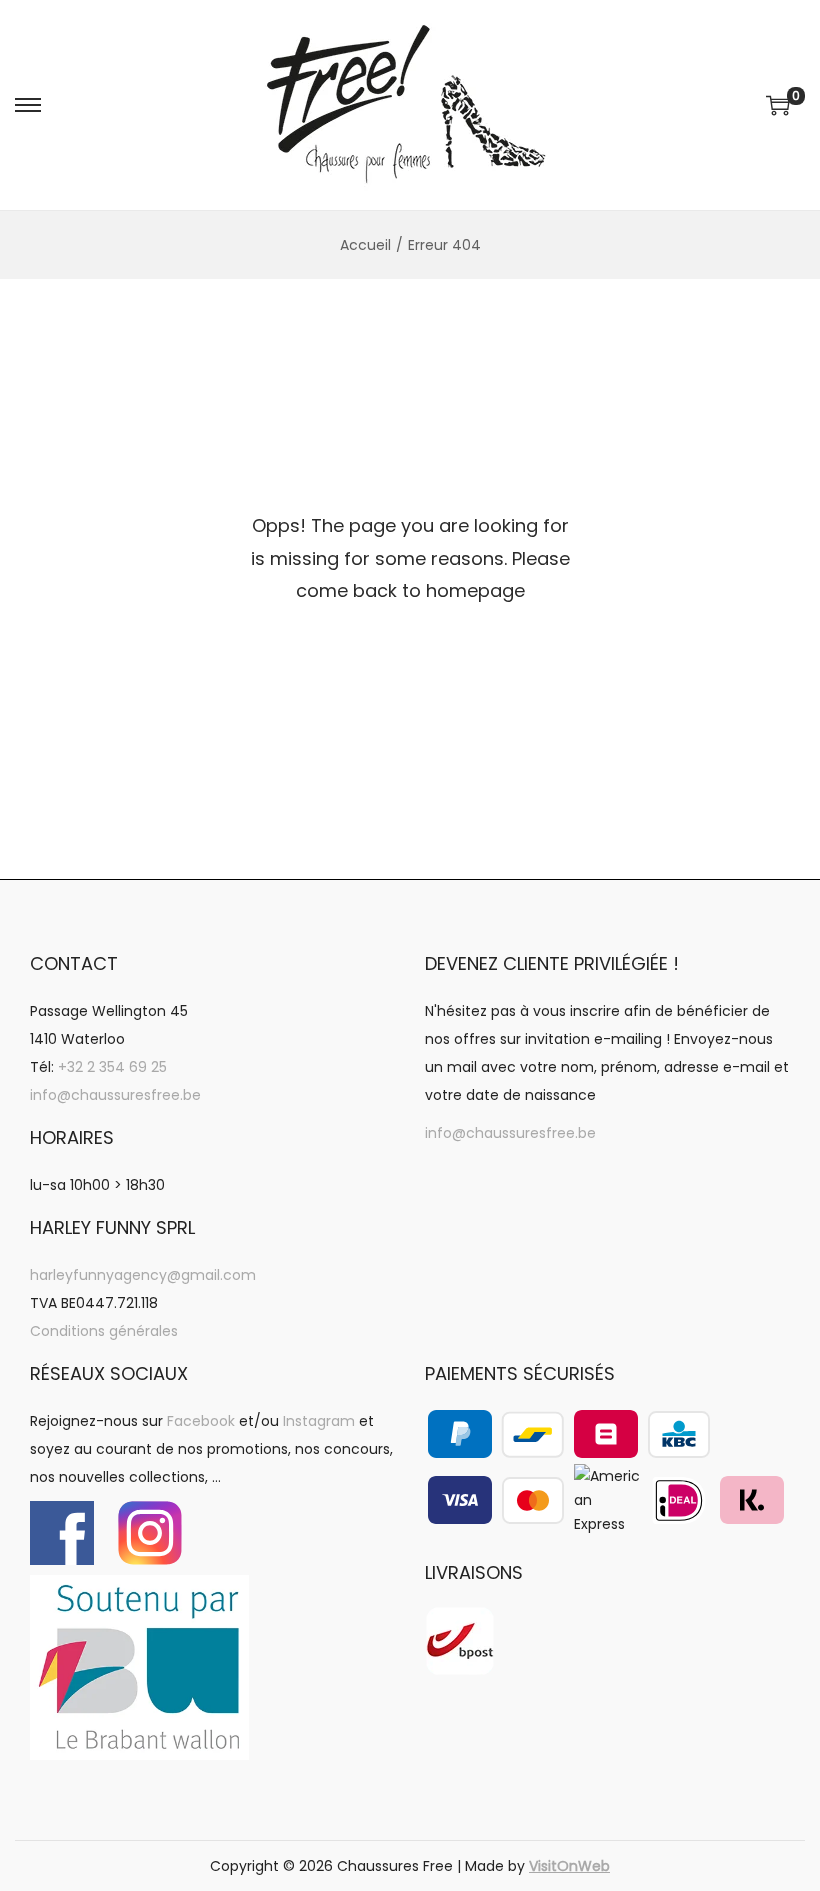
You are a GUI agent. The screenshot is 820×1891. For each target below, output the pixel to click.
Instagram (319, 1421)
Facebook (201, 1421)
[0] (778, 105)
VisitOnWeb (569, 1866)
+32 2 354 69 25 (112, 1067)
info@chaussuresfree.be (115, 1095)
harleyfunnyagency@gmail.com (143, 1275)
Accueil (365, 245)
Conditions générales (104, 1331)
